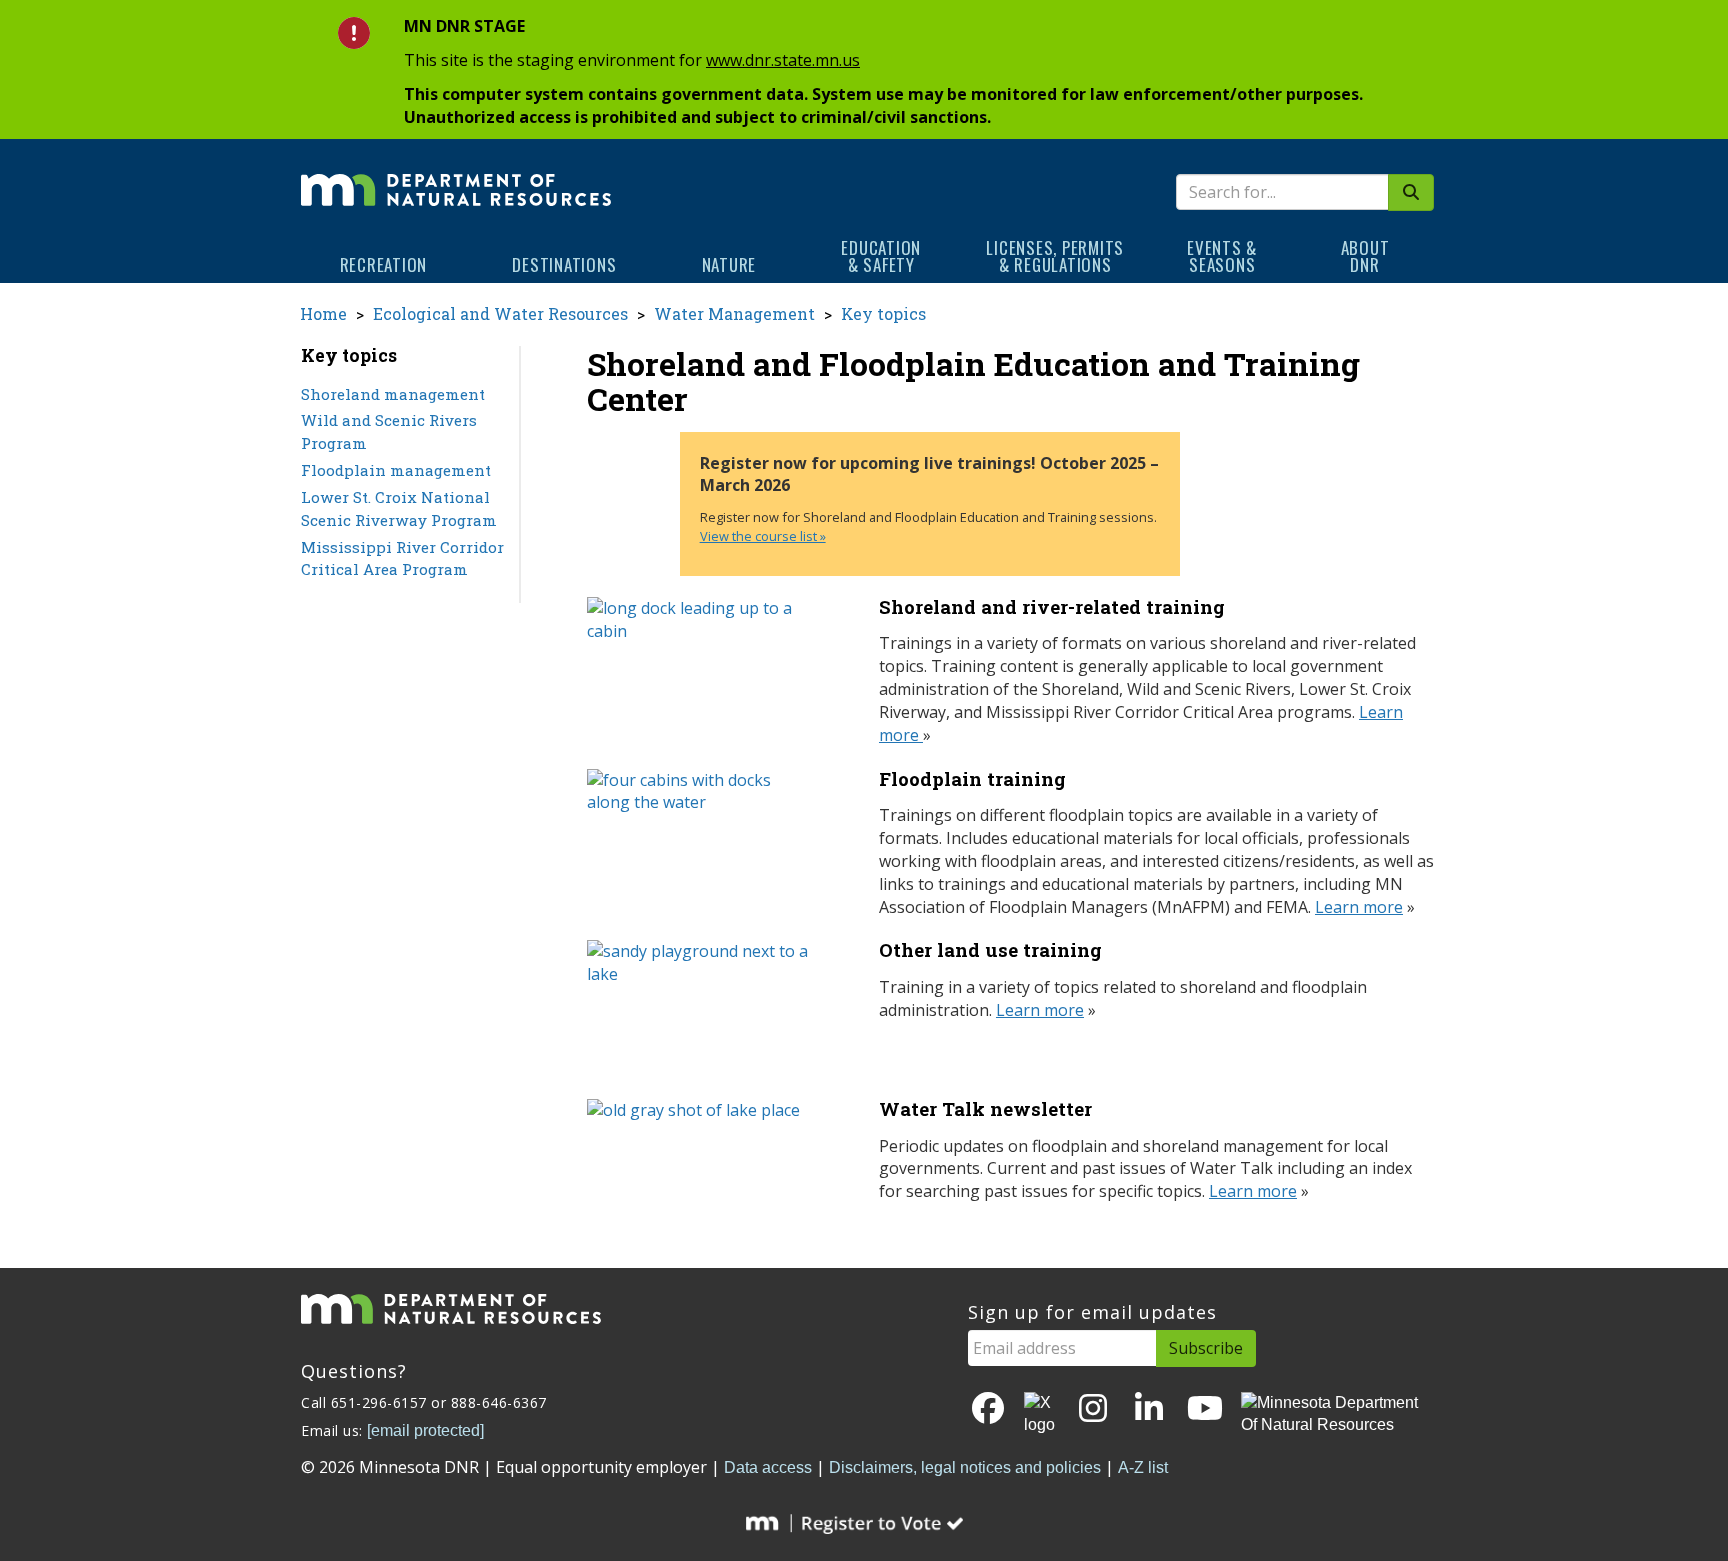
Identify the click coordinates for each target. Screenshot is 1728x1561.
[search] (1411, 192)
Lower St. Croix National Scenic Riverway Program (399, 508)
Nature (729, 264)
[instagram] (1093, 1409)
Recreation (384, 264)
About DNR (1365, 256)
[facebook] (988, 1409)
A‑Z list (1143, 1467)
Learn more (1359, 907)
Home (323, 313)
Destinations (564, 264)
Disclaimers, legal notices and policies (965, 1467)
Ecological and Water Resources (500, 313)
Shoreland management (393, 394)
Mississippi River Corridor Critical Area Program (402, 558)
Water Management (734, 313)
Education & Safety (881, 256)
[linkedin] (1149, 1409)
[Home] (456, 176)
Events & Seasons (1222, 256)
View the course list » (763, 536)
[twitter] (1041, 1415)
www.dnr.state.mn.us (783, 60)
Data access (768, 1467)
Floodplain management (396, 470)
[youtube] (1205, 1409)
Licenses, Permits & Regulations (1055, 256)
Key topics (883, 313)
